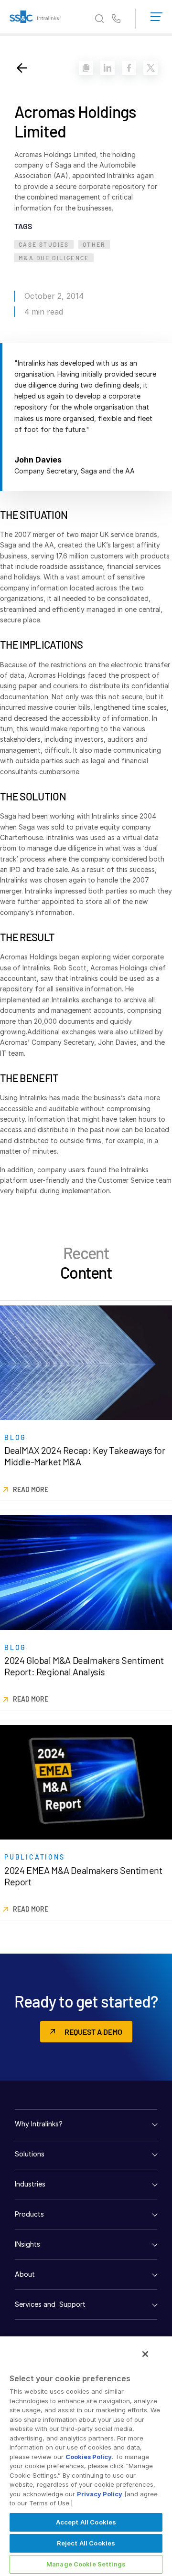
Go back (22, 68)
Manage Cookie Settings (86, 2564)
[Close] (145, 2354)
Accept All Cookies (86, 2522)
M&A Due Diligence (54, 258)
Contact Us (116, 19)
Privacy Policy (100, 2494)
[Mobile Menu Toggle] (156, 15)
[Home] (35, 19)
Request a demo (93, 2032)
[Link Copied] (86, 68)
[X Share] (150, 68)
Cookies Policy (89, 2457)
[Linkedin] (107, 68)
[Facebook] (129, 68)
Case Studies (44, 244)
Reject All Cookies (86, 2543)
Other (94, 244)
